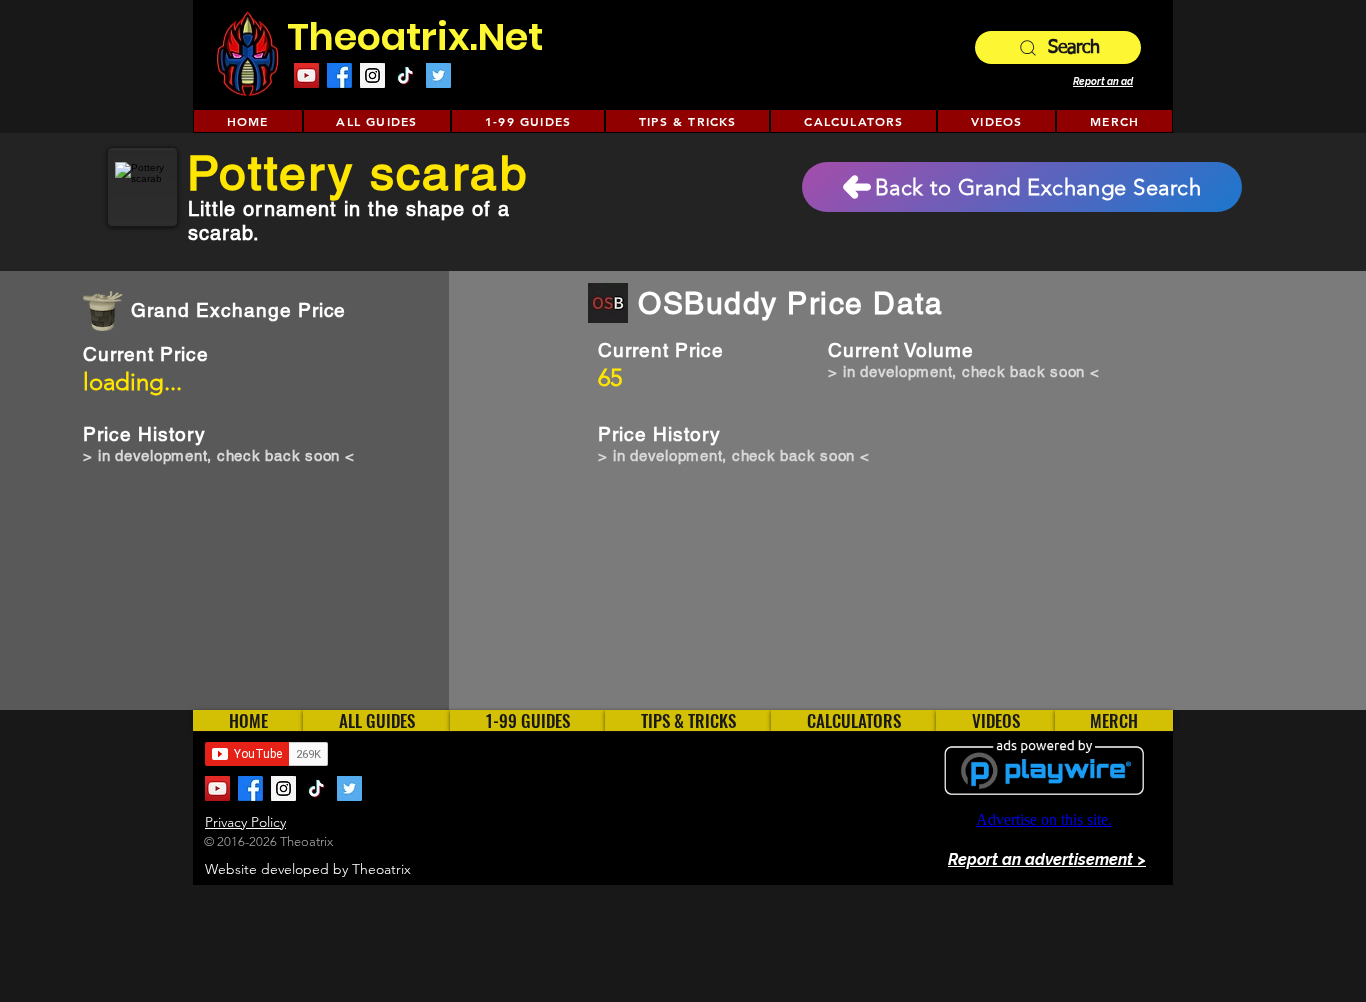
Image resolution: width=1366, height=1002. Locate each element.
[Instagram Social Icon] (372, 75)
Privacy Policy (245, 822)
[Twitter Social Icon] (438, 75)
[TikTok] (405, 75)
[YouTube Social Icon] (306, 75)
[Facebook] (339, 75)
